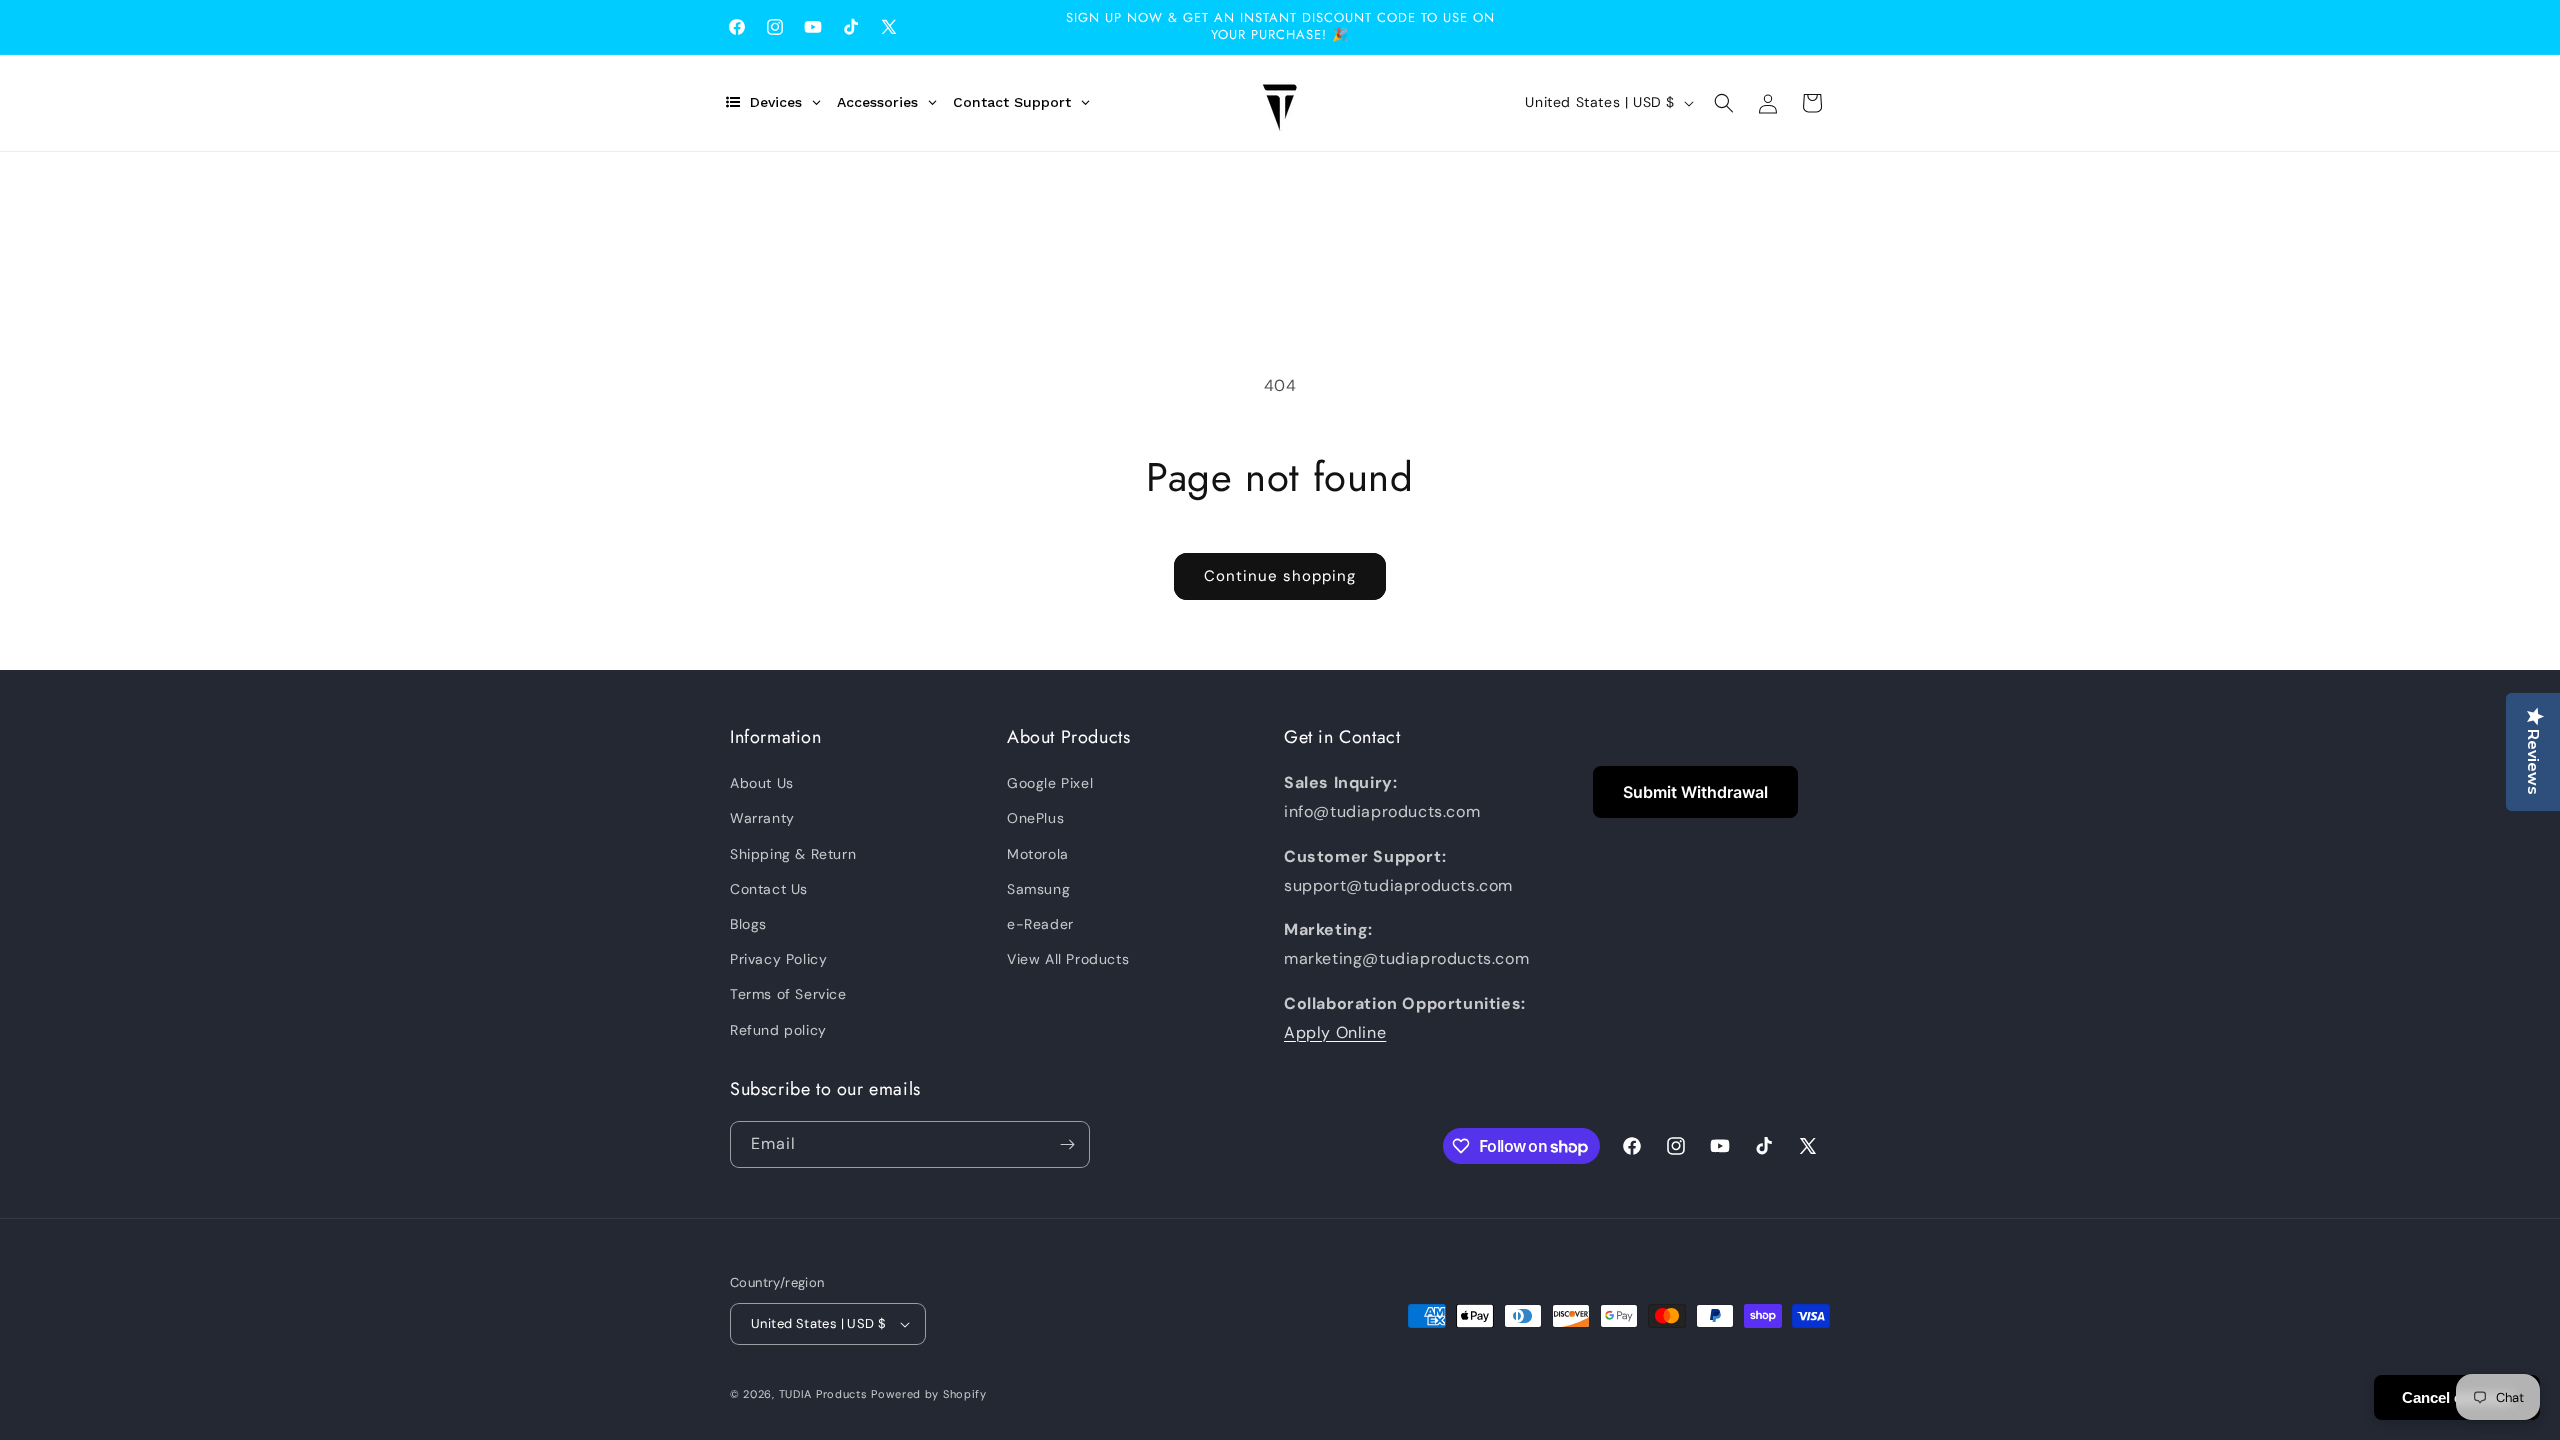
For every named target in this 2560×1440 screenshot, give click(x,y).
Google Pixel (1050, 783)
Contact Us (769, 889)
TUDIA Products (823, 1394)
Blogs (748, 924)
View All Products (1068, 959)
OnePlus (1035, 818)
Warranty (762, 818)
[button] (1724, 103)
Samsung (1038, 889)
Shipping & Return (793, 854)
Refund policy (778, 1030)
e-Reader (1040, 924)
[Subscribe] (1067, 1144)
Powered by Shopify (929, 1394)
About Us (762, 783)
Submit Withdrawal (1695, 792)
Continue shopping (1280, 576)
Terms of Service (788, 994)
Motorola (1038, 854)
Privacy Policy (778, 959)
